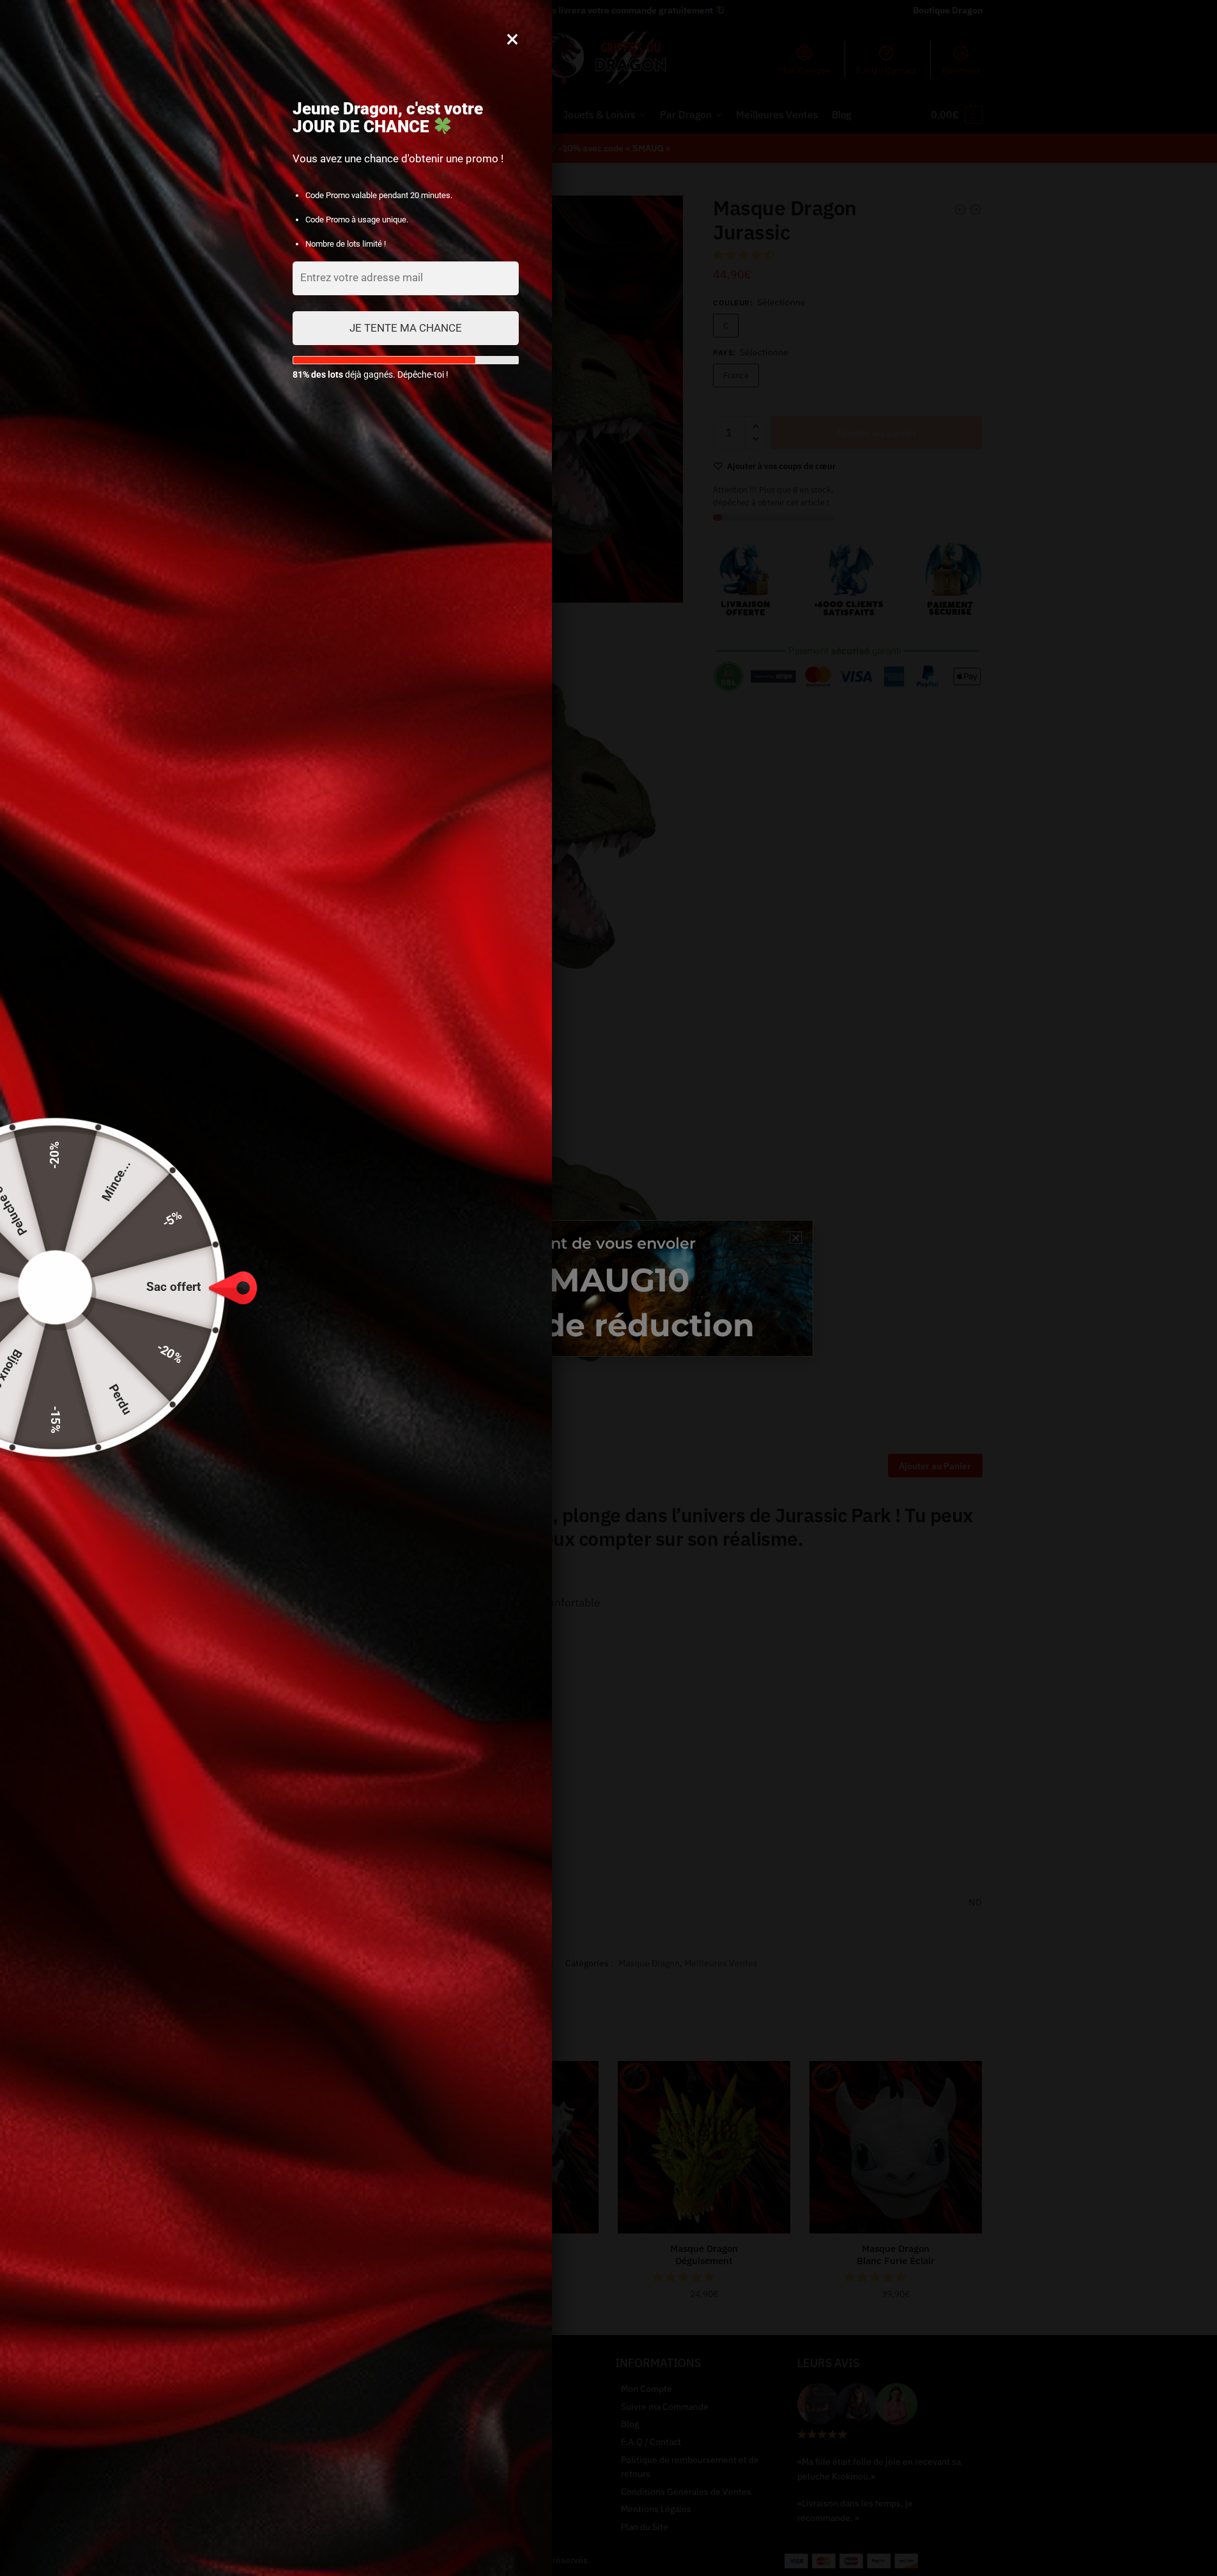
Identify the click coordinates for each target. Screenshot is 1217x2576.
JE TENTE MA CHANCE (406, 328)
